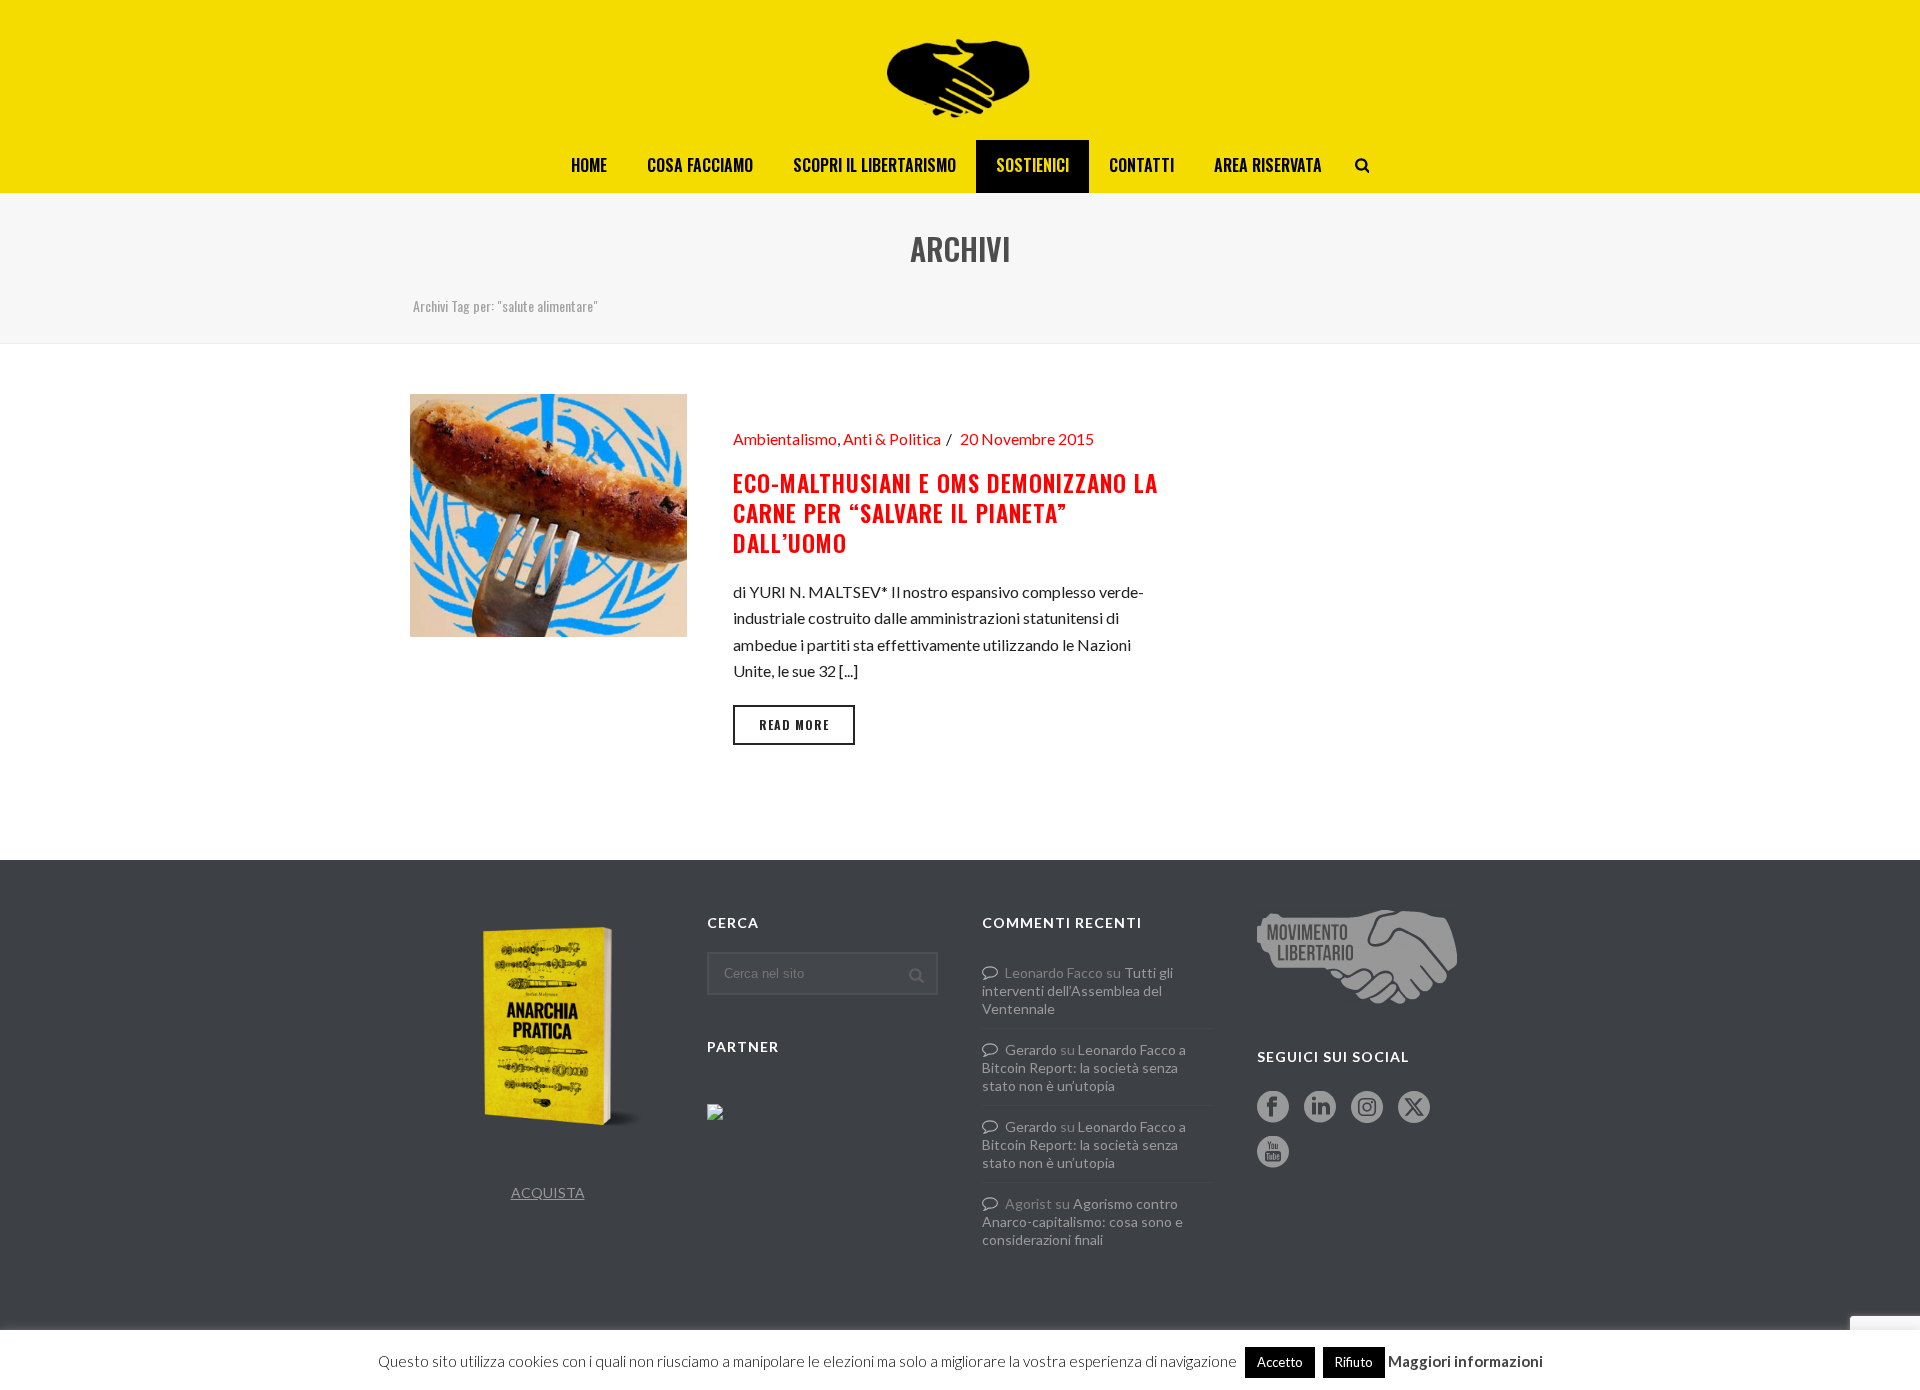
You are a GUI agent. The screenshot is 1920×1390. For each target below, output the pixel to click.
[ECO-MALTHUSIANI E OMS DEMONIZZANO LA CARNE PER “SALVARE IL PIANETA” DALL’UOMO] (548, 512)
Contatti (1141, 165)
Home (589, 165)
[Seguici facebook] (1273, 1108)
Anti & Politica (892, 439)
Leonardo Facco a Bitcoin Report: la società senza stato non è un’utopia (1084, 1067)
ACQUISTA (548, 1192)
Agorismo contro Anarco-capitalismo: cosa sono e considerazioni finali (1082, 1221)
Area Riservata (1268, 165)
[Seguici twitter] (1414, 1108)
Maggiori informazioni (1465, 1361)
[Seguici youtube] (1273, 1153)
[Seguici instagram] (1367, 1108)
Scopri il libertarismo (874, 165)
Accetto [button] (1280, 1362)
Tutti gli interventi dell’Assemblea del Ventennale (1077, 990)
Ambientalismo (785, 439)
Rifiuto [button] (1354, 1362)
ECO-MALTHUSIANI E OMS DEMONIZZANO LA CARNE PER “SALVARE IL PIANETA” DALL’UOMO (945, 513)
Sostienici (1032, 165)
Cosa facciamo (700, 165)
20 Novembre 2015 (1027, 439)
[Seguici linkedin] (1320, 1108)
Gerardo (1031, 1049)
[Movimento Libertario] (960, 70)
